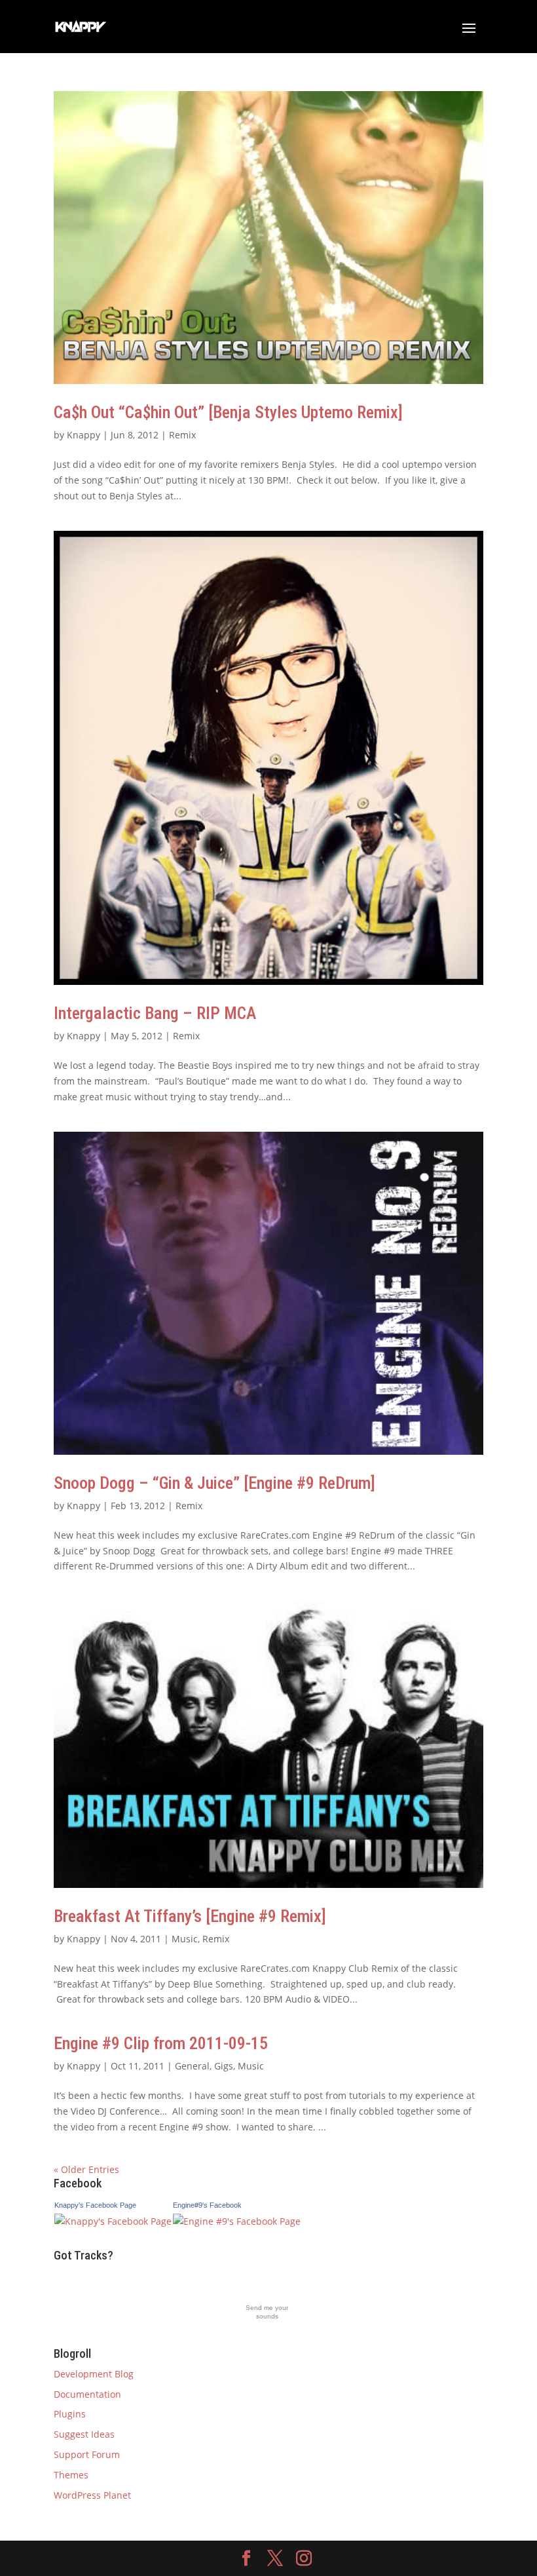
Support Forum (87, 2454)
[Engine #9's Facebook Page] (237, 2221)
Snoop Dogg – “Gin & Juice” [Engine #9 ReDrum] (214, 1483)
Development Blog (94, 2374)
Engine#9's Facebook (207, 2205)
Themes (71, 2475)
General (192, 2066)
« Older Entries (86, 2169)
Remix (182, 435)
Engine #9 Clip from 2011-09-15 (161, 2043)
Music (185, 1939)
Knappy (83, 435)
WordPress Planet (92, 2495)
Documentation (87, 2394)
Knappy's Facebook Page (95, 2205)
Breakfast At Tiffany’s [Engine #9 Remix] (190, 1916)
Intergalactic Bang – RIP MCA (155, 1013)
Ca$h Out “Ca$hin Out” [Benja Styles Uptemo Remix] (228, 412)
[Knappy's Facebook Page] (113, 2221)
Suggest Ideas (84, 2434)
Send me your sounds (267, 2312)
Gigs (224, 2066)
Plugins (70, 2414)
